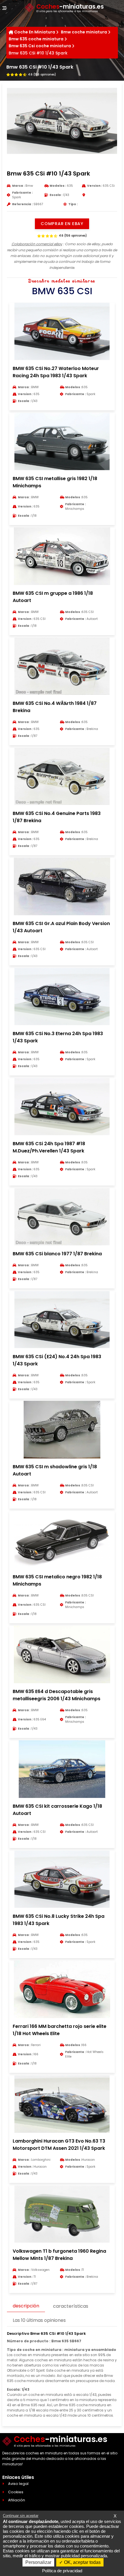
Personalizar (38, 2562)
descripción (26, 2306)
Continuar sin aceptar (21, 2516)
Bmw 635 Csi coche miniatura (40, 46)
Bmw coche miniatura (84, 32)
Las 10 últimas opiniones (39, 2320)
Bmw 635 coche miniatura (36, 39)
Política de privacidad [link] (62, 2571)
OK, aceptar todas (82, 2562)
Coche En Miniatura (35, 32)
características (71, 2306)
